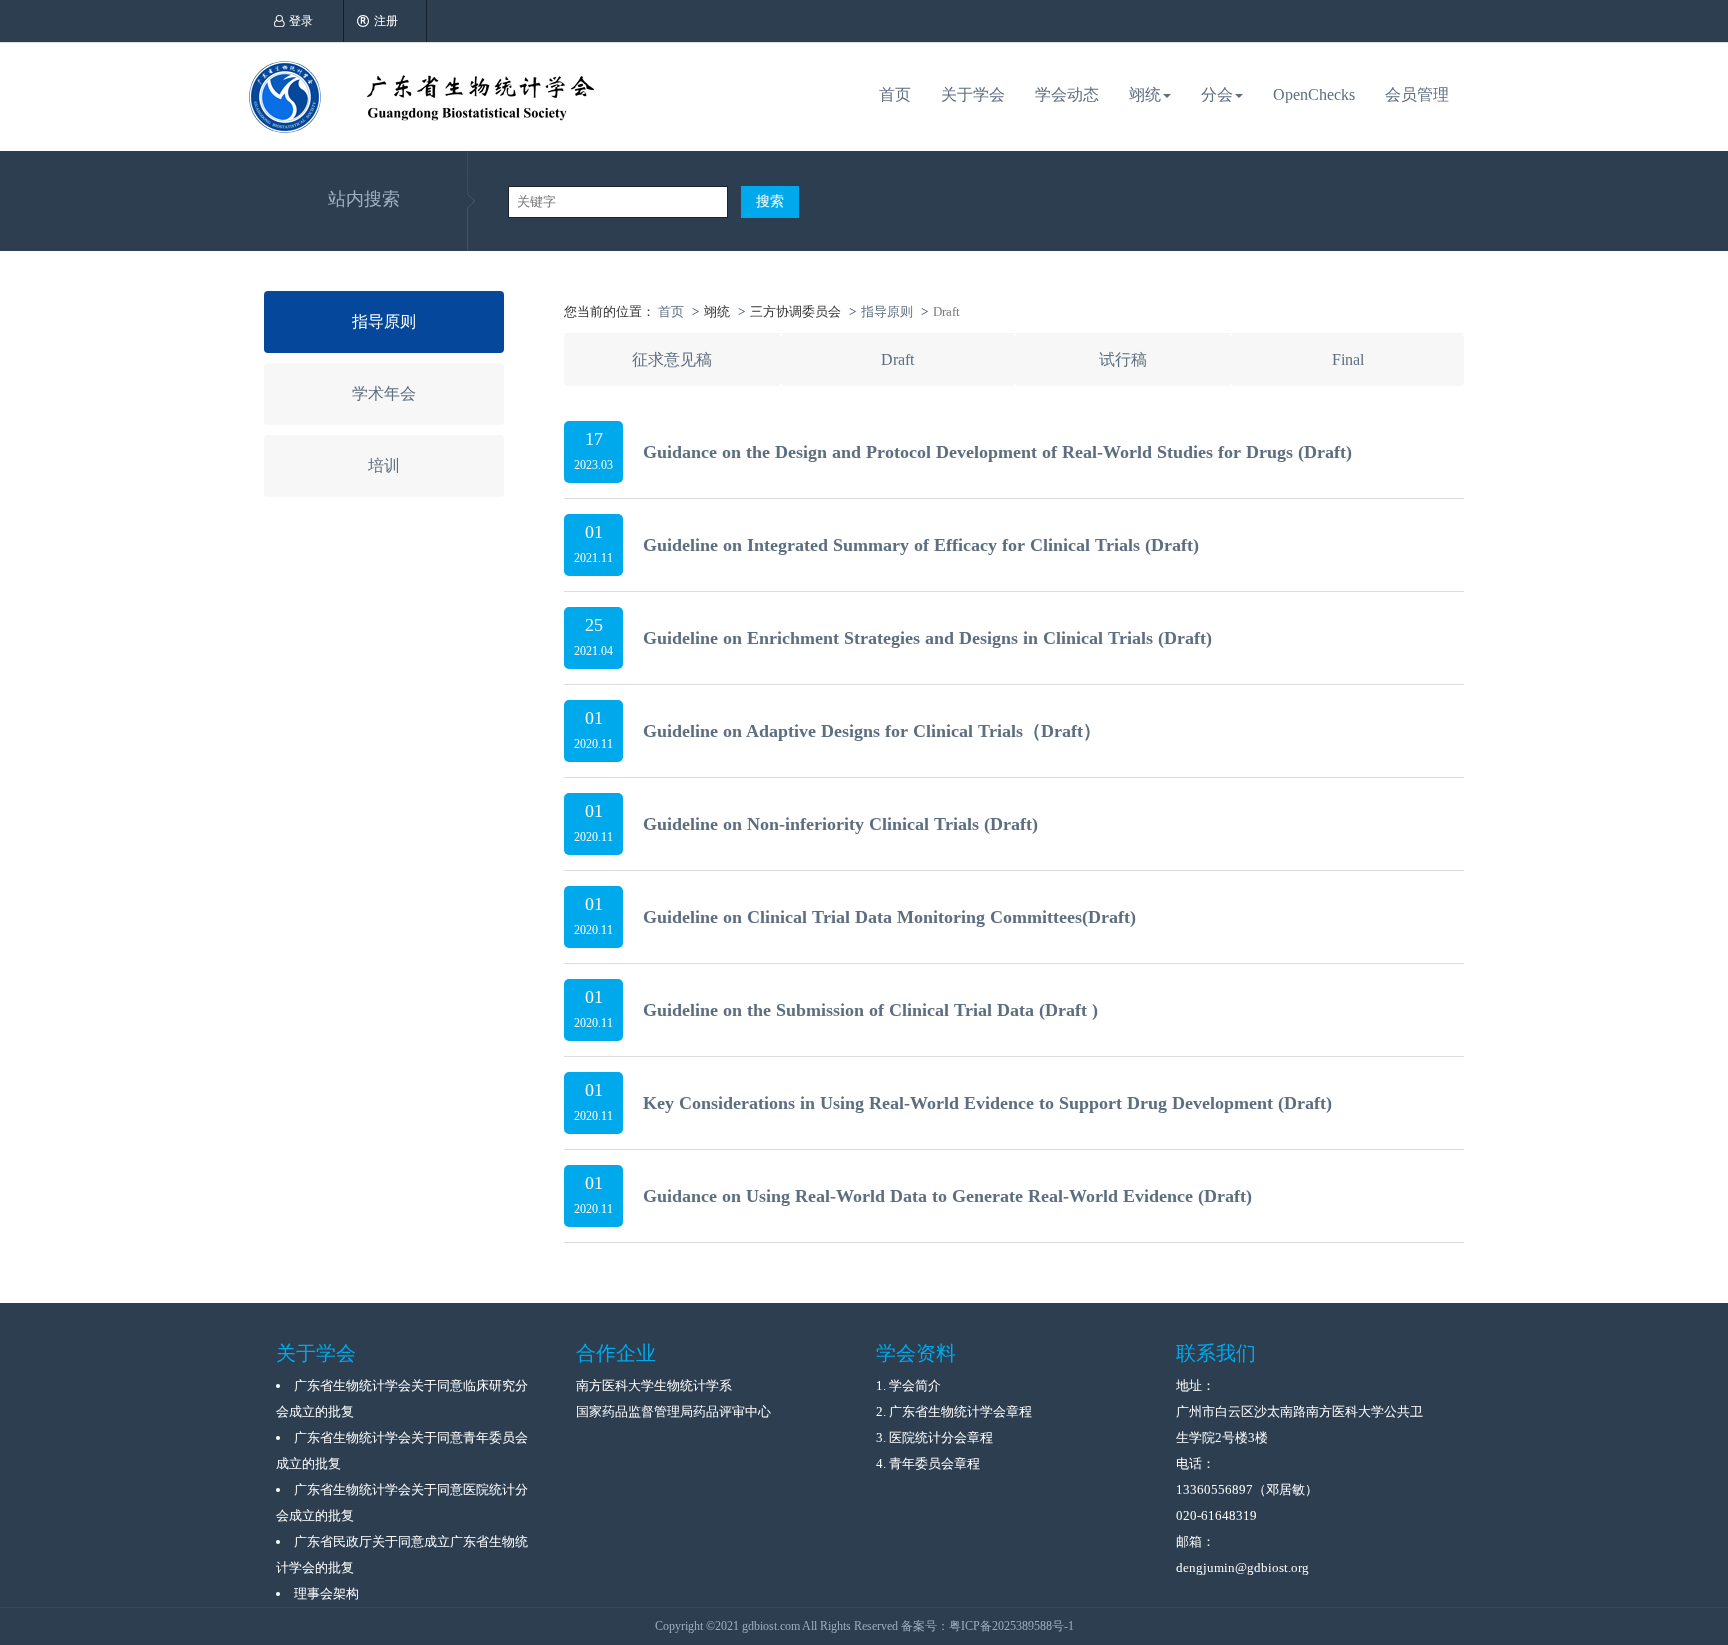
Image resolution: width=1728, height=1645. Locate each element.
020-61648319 (1216, 1515)
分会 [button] (1217, 94)
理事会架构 (326, 1593)
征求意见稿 (672, 359)
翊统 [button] (1145, 94)
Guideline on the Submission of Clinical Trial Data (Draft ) (870, 1010)
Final (1348, 359)
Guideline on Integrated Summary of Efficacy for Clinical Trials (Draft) (921, 545)
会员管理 (1417, 94)
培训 (384, 465)
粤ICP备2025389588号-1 (1011, 1626)
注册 (386, 21)
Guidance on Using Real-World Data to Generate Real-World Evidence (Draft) (947, 1196)
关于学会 (973, 94)
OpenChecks (1314, 94)
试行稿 (1123, 359)
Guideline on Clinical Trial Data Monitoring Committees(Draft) (889, 917)
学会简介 (915, 1385)
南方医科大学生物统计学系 (654, 1385)
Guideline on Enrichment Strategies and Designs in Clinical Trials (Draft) (927, 638)
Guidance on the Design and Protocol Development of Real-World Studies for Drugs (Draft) (997, 452)
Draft (897, 359)
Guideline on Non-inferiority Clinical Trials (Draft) (840, 824)
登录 (301, 21)
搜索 (770, 201)
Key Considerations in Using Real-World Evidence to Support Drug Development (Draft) (987, 1103)
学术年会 (384, 393)
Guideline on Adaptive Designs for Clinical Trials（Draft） (872, 731)
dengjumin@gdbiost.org (1242, 1567)
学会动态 (1067, 94)
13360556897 (1214, 1489)
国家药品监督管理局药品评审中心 (673, 1411)
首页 (895, 94)
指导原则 (384, 321)
